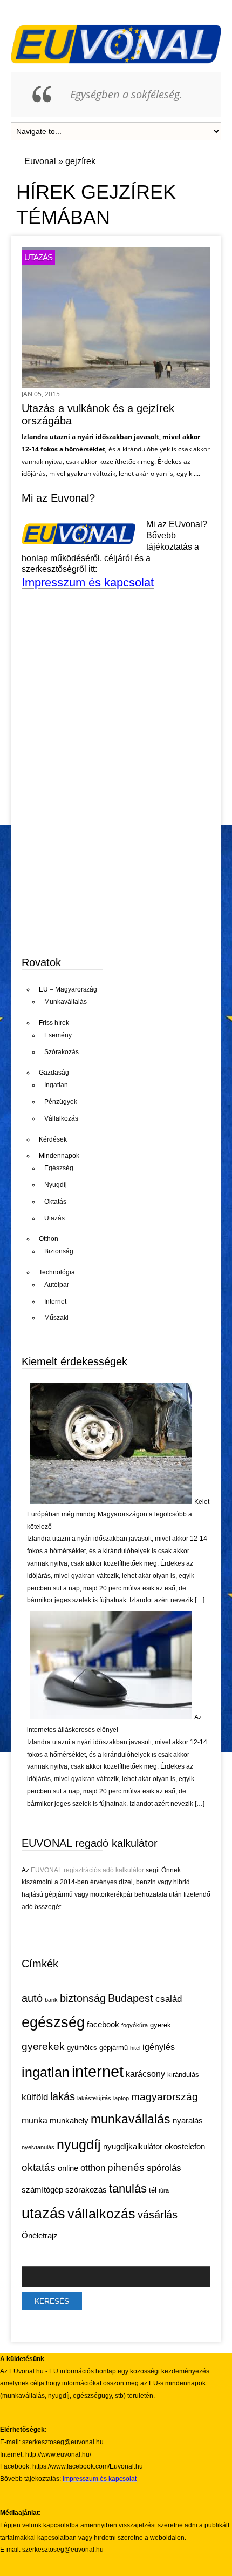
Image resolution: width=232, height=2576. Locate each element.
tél (153, 2190)
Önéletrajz (40, 2236)
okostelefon (185, 2147)
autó (32, 1998)
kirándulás (183, 2075)
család (169, 1999)
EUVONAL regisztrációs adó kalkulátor (87, 1870)
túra (164, 2190)
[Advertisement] (103, 862)
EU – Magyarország (68, 989)
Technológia (57, 1272)
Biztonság (59, 1251)
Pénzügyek (61, 1102)
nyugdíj (79, 2145)
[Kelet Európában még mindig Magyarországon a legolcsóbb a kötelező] (111, 1502)
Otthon (49, 1239)
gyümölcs (82, 2048)
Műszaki (56, 1318)
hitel (135, 2048)
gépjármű (114, 2048)
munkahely (69, 2121)
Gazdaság (54, 1073)
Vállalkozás (61, 1118)
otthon (93, 2168)
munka (35, 2120)
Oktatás (55, 1202)
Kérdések (53, 1139)
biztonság (83, 1998)
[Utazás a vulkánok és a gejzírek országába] (116, 385)
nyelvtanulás (38, 2147)
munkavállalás (131, 2119)
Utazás (38, 257)
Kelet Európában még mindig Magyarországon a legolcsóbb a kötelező (118, 1514)
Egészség (59, 1168)
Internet (55, 1302)
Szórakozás (62, 1052)
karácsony (145, 2074)
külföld (35, 2097)
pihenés (126, 2167)
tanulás (128, 2189)
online (68, 2168)
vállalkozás (101, 2214)
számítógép (42, 2190)
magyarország (165, 2096)
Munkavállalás (66, 1002)
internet (98, 2071)
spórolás (164, 2168)
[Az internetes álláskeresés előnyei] (111, 1717)
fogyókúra (135, 2025)
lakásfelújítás (94, 2098)
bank (51, 2000)
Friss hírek (54, 1023)
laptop (121, 2098)
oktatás (39, 2167)
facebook (103, 2025)
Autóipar (57, 1285)
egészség (53, 2022)
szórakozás (86, 2190)
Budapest (131, 1998)
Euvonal (40, 161)
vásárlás (158, 2215)
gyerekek (43, 2046)
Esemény (58, 1035)
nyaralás (188, 2121)
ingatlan (46, 2072)
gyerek (161, 2025)
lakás (63, 2096)
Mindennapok (59, 1156)
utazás (43, 2214)
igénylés (159, 2047)
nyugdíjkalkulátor (133, 2147)
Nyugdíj (56, 1185)
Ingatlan (56, 1085)
